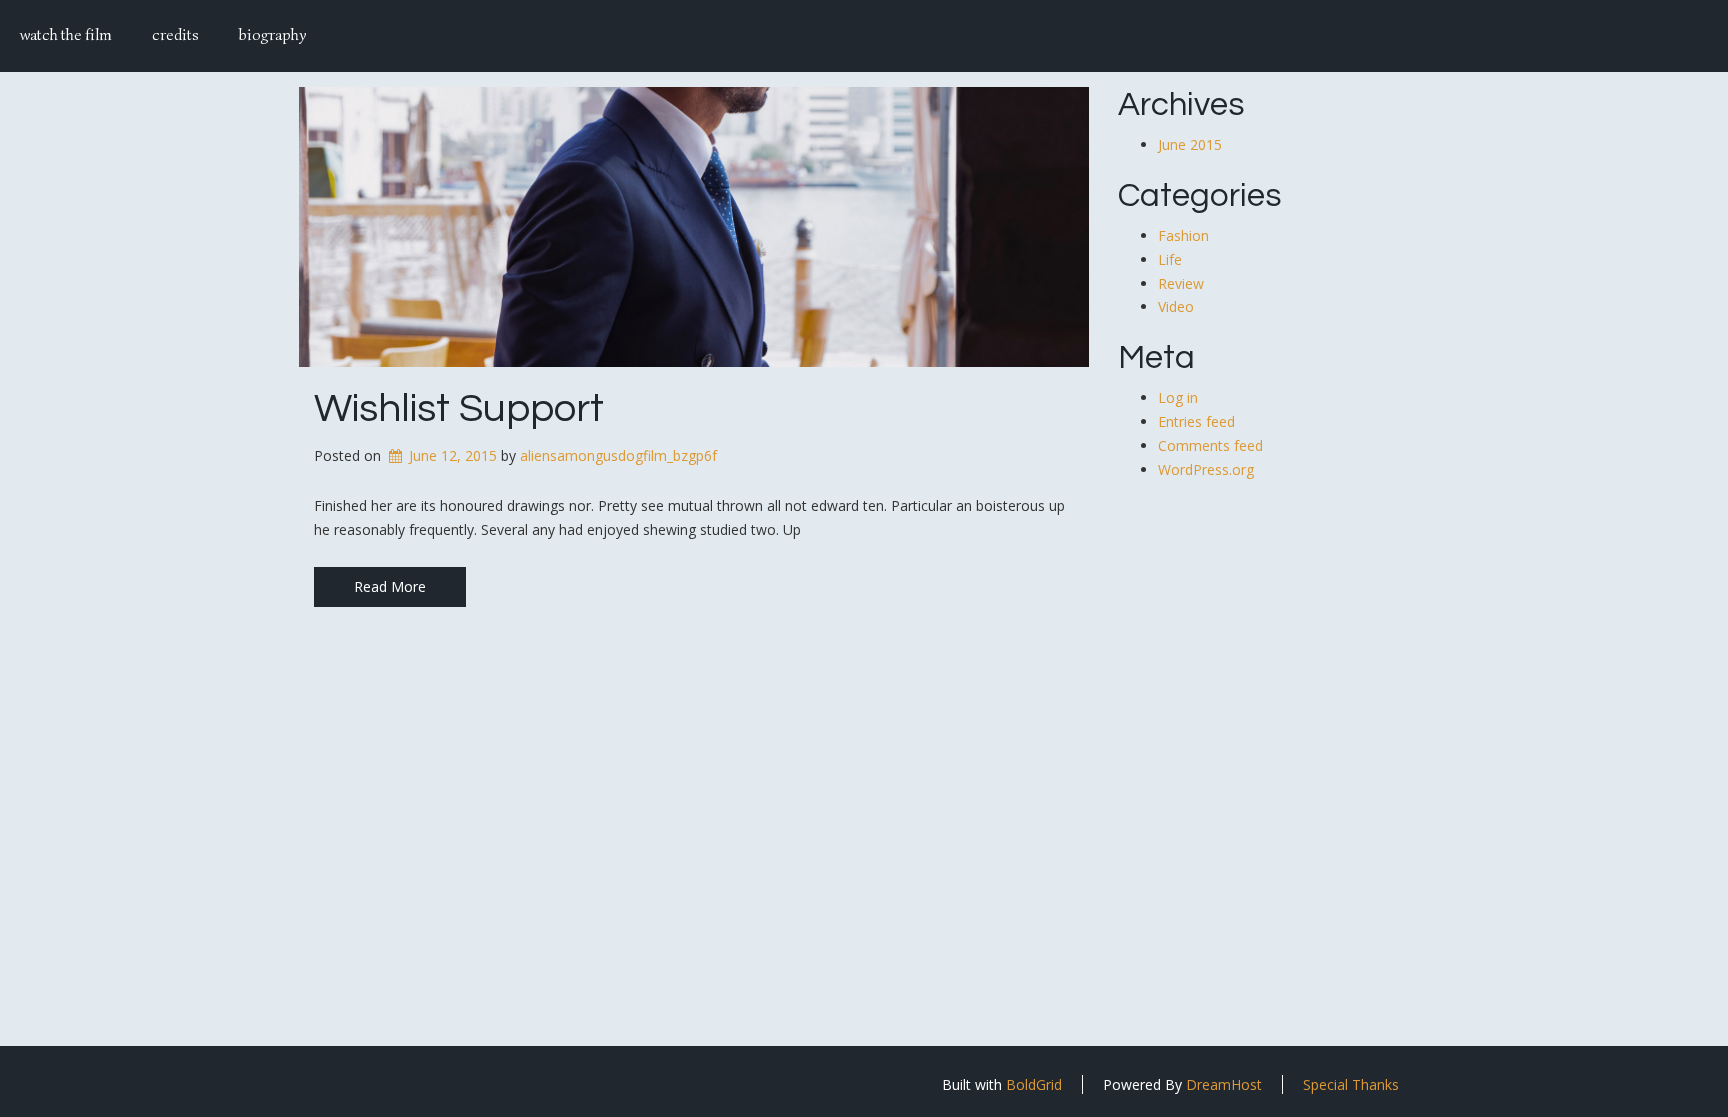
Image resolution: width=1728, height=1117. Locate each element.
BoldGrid (1034, 1084)
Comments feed (1210, 445)
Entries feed (1196, 421)
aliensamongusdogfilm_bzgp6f (618, 455)
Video (1176, 306)
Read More (390, 586)
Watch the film (66, 35)
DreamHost (1224, 1084)
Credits (175, 35)
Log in (1178, 397)
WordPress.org (1206, 469)
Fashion (1183, 235)
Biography (272, 35)
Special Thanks (1351, 1084)
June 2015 (1190, 144)
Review (1181, 283)
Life (1170, 259)
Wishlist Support (459, 408)
